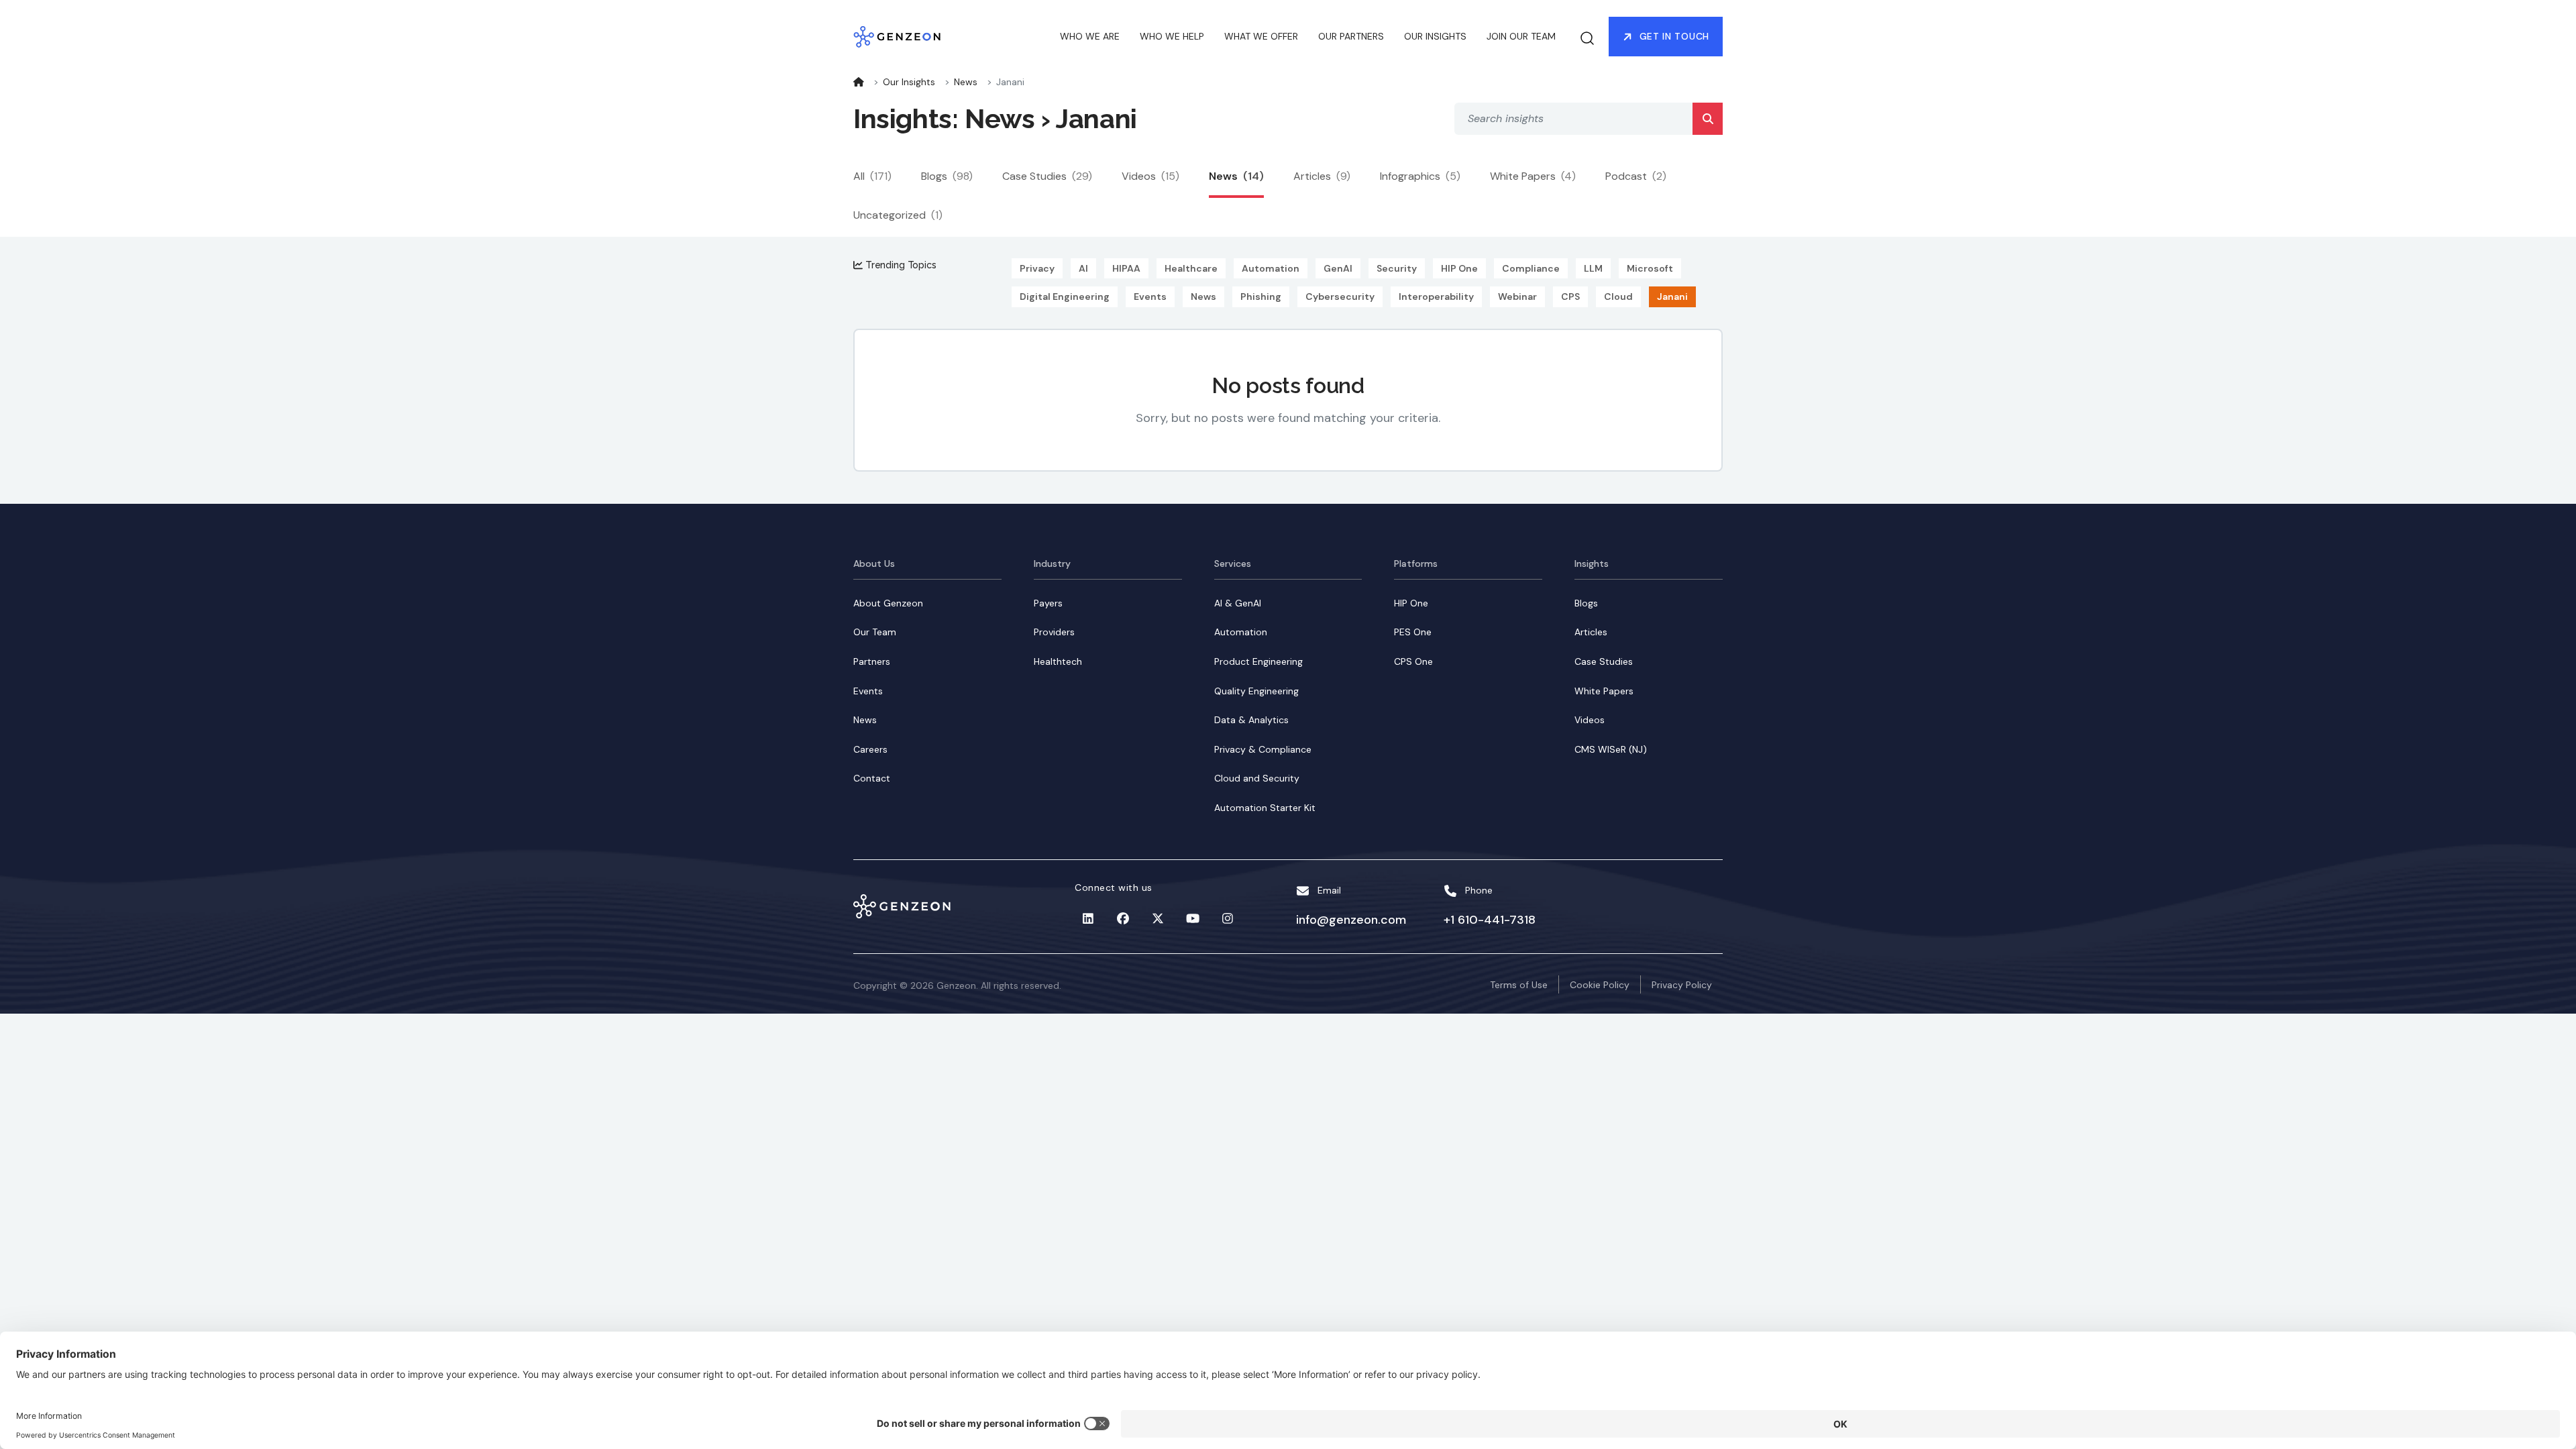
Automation (1271, 268)
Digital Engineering (1065, 297)
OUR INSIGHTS (1435, 36)
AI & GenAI (1238, 603)
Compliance (1531, 268)
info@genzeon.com (1351, 920)
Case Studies (1047, 176)
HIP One (1459, 268)
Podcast (1636, 176)
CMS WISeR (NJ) (1611, 749)
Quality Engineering (1256, 691)
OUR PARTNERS (1351, 36)
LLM (1593, 268)
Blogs (947, 176)
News (966, 82)
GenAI (1338, 268)
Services (1233, 563)
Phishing (1261, 297)
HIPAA (1126, 268)
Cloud (1618, 297)
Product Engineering (1258, 661)
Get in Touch (1674, 36)
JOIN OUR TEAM (1521, 36)
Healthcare (1191, 268)
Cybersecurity (1340, 297)
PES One (1413, 632)
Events (1150, 297)
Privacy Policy (1682, 985)
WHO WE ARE (1090, 36)
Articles (1322, 176)
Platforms (1416, 563)
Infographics (1420, 176)
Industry (1052, 563)
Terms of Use (1519, 985)
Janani (1672, 297)
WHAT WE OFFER (1261, 36)
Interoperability (1436, 297)
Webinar (1517, 297)
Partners (872, 661)
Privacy (1037, 268)
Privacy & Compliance (1263, 749)
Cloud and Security (1257, 778)
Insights (1592, 563)
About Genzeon (888, 603)
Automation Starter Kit (1265, 808)
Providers (1054, 632)
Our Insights (909, 82)
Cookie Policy (1600, 985)
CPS (1570, 297)
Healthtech (1058, 661)
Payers (1048, 603)
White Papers (1533, 176)
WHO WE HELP (1172, 36)
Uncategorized (898, 215)
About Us (874, 563)
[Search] (1708, 119)
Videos (1150, 176)
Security (1397, 268)
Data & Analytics (1251, 720)
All (872, 176)
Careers (870, 749)
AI (1083, 268)
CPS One (1413, 661)
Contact (872, 778)
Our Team (875, 632)
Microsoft (1650, 268)
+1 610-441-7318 (1490, 920)
